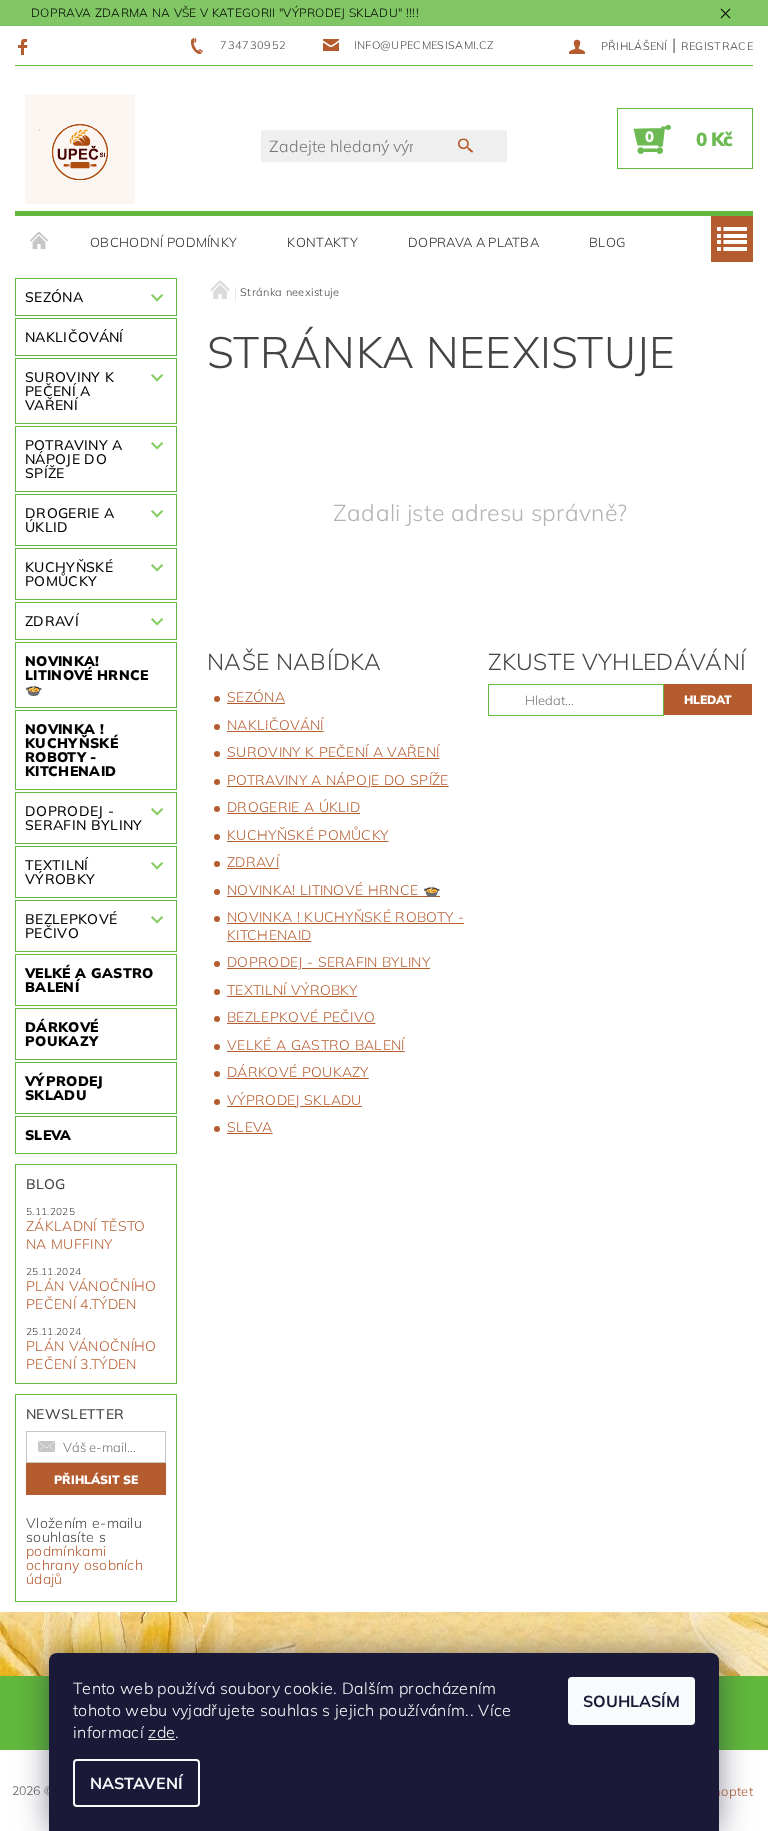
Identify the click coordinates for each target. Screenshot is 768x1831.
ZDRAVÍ (52, 621)
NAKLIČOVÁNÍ (74, 337)
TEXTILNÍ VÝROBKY (60, 872)
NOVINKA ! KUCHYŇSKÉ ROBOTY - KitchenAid (71, 750)
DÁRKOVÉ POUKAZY (61, 1034)
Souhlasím (631, 1701)
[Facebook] (25, 46)
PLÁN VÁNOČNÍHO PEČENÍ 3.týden (91, 1355)
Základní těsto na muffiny (85, 1235)
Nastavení (136, 1783)
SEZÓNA (54, 297)
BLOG (607, 242)
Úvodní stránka (40, 242)
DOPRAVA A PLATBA (473, 242)
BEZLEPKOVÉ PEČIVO (71, 926)
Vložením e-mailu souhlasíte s (84, 1551)
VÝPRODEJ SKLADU (64, 1088)
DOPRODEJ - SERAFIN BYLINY (83, 818)
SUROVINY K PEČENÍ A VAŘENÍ (69, 391)
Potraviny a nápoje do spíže (74, 459)
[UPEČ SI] (80, 148)
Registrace (717, 46)
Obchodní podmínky (163, 242)
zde (161, 1732)
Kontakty (322, 242)
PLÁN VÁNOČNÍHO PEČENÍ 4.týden (91, 1295)
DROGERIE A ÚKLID (69, 520)
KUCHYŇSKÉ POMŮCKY (69, 574)
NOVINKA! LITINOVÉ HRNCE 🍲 (86, 675)
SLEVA (48, 1135)
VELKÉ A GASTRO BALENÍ (89, 980)
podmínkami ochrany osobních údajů (84, 1565)
